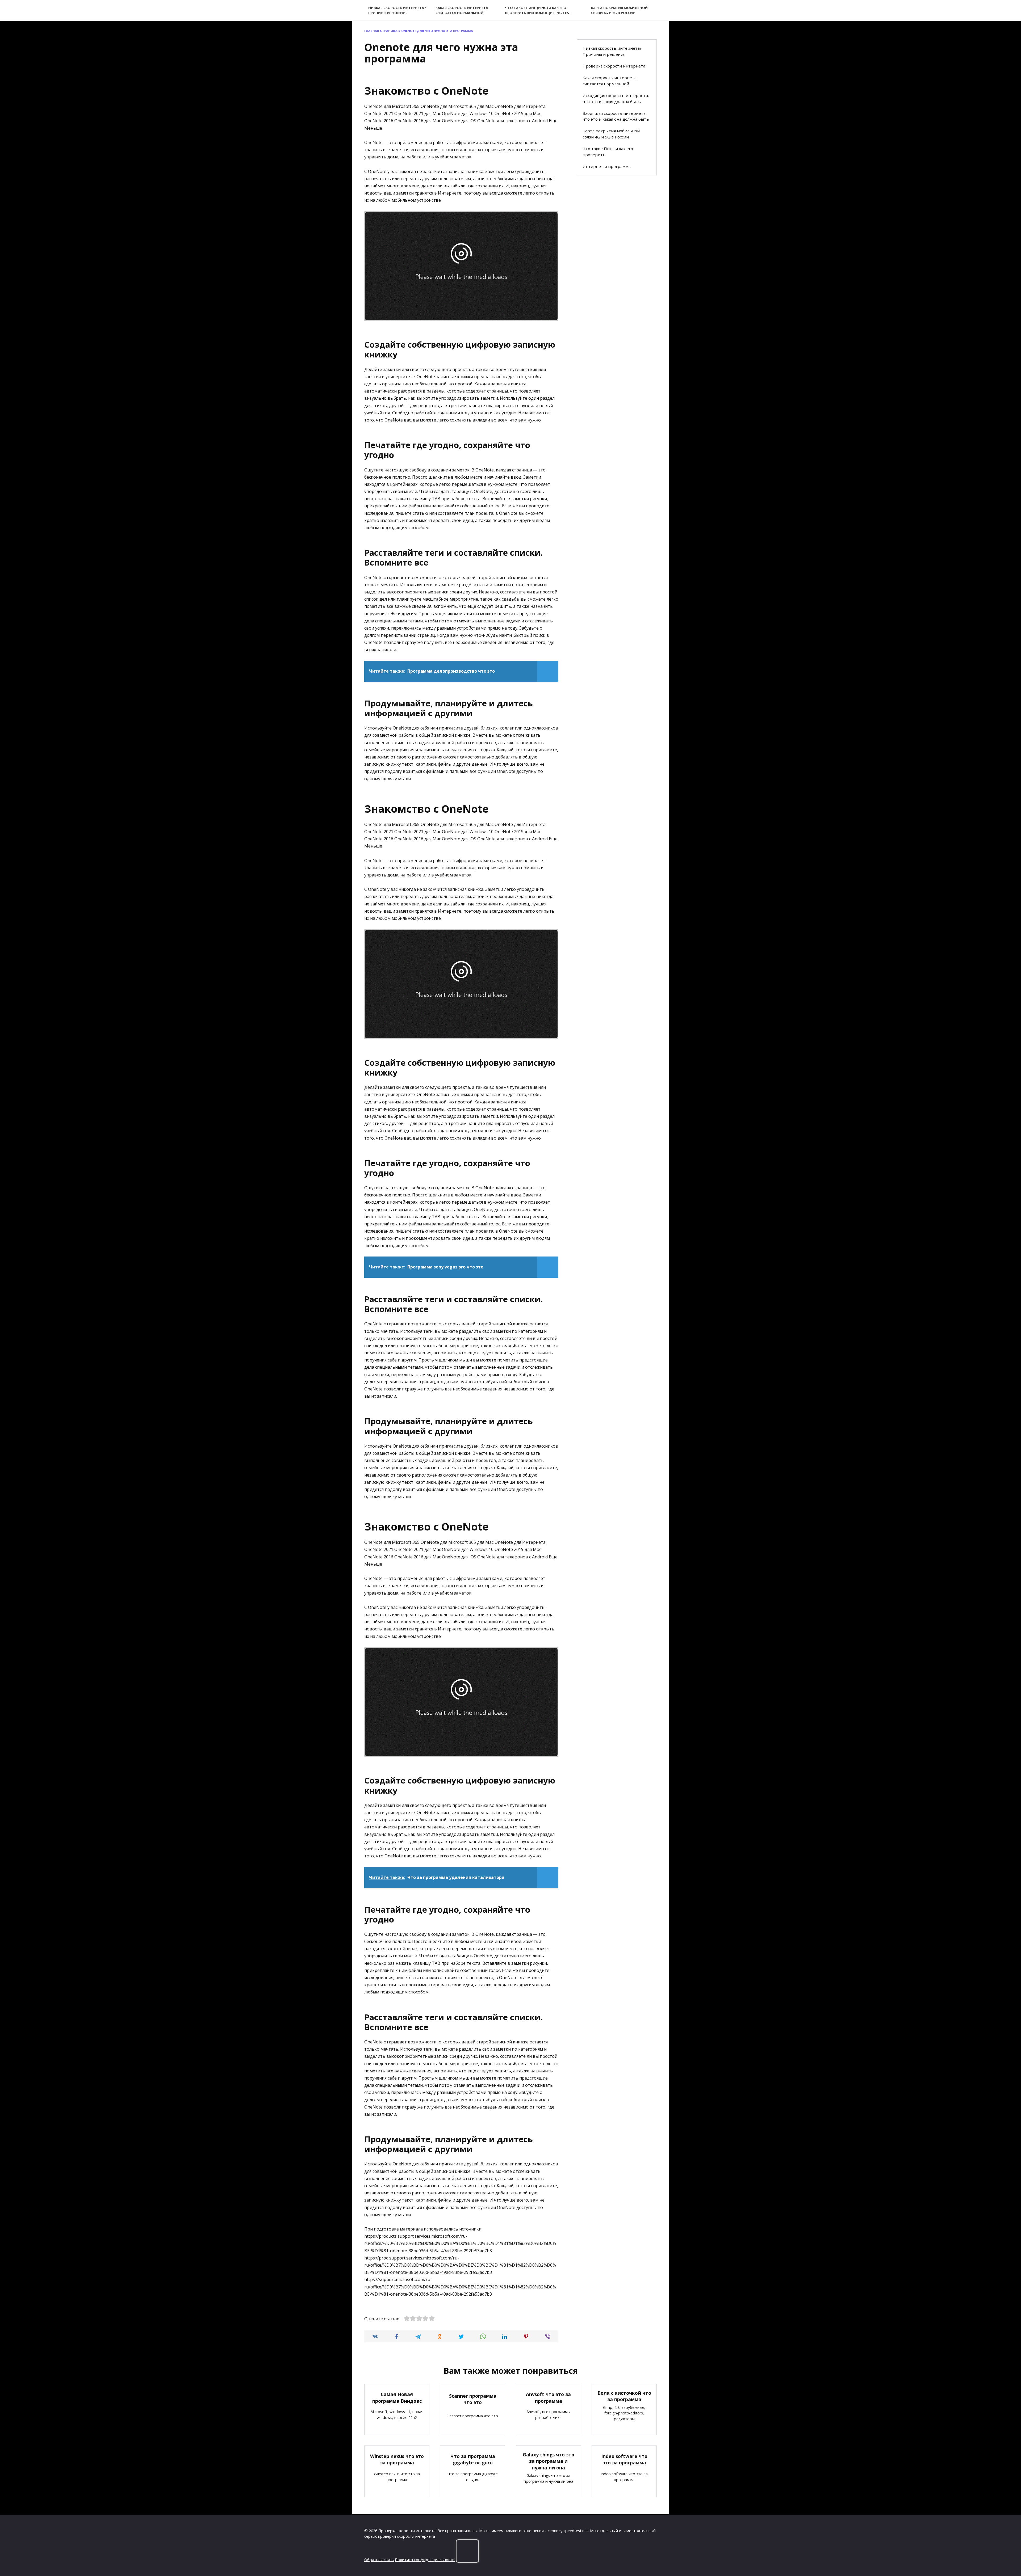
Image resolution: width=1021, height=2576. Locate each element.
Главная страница (381, 31)
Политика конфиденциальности (425, 2560)
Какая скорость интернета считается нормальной (462, 10)
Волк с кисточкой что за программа (624, 2396)
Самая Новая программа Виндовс (397, 2398)
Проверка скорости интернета (614, 66)
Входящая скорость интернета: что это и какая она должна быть (616, 116)
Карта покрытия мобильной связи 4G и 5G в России (619, 10)
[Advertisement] (617, 266)
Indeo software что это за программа (624, 2459)
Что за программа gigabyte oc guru (473, 2459)
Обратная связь (379, 2560)
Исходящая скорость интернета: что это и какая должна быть (616, 98)
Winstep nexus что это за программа (397, 2459)
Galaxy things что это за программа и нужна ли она (549, 2461)
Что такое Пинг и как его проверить (608, 152)
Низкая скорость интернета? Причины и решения (397, 10)
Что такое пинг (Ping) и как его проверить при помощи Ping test (538, 10)
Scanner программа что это (473, 2399)
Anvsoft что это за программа (548, 2398)
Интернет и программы (607, 166)
